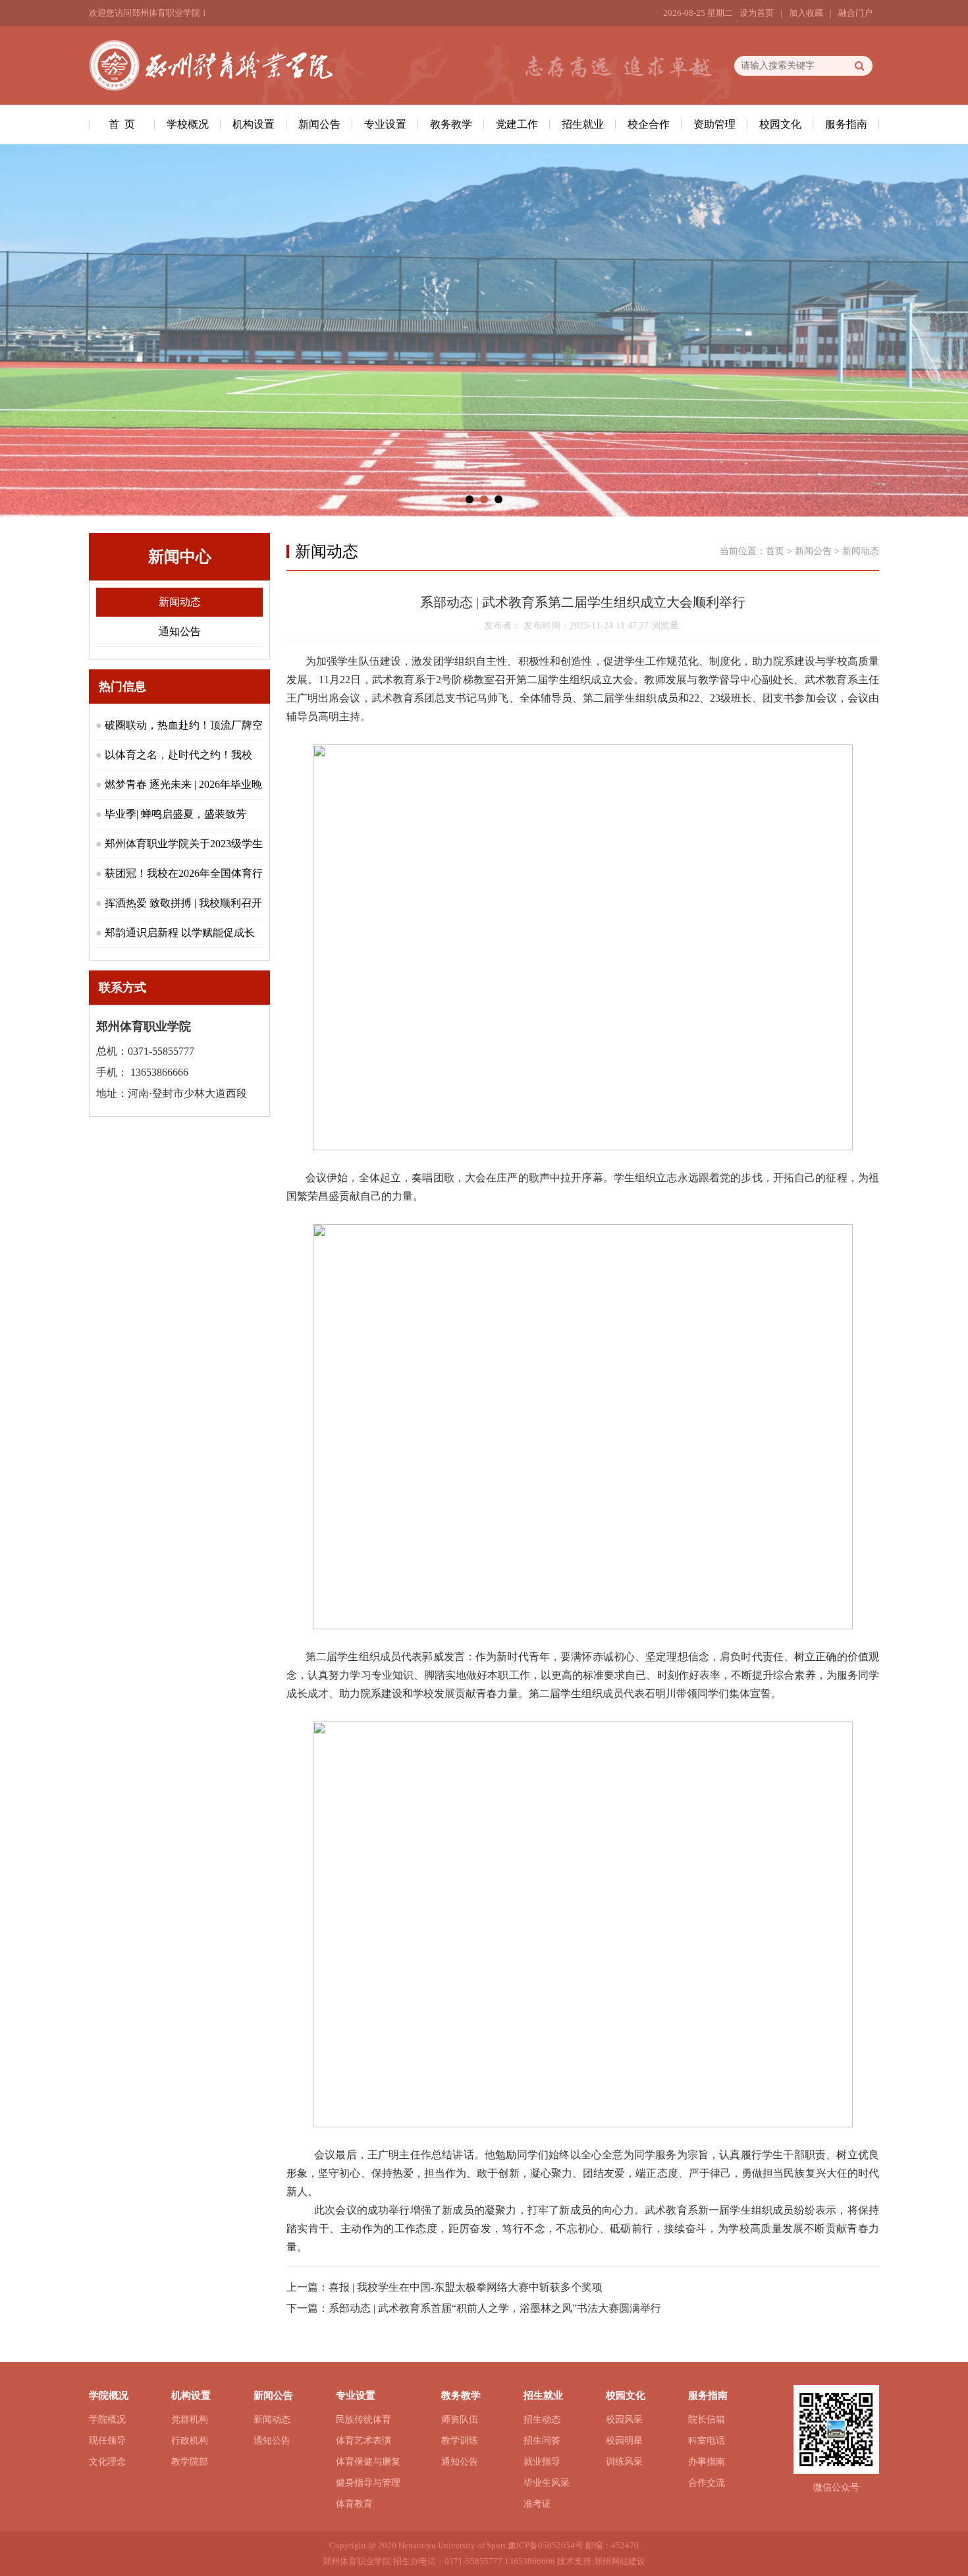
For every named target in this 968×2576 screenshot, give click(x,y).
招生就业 (583, 124)
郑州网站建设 (620, 2561)
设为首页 (757, 13)
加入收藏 (806, 13)
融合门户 (855, 13)
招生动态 (542, 2420)
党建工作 (517, 124)
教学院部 (190, 2462)
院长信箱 (707, 2420)
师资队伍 (460, 2420)
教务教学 (451, 124)
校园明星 (624, 2441)
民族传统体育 (363, 2420)
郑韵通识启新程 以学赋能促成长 (180, 933)
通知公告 (180, 631)
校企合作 (649, 124)
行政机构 (190, 2441)
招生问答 (542, 2441)
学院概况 (107, 2420)
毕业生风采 (547, 2483)
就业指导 (542, 2462)
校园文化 (780, 124)
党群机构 (190, 2420)
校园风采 (624, 2420)
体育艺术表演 (363, 2441)
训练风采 (624, 2462)
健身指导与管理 (368, 2483)
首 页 (122, 124)
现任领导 (107, 2441)
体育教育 (354, 2504)
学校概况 (188, 124)
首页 (775, 551)
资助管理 (714, 124)
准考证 (537, 2504)
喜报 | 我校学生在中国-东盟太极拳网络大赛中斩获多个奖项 (466, 2287)
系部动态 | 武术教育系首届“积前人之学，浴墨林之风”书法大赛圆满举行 (495, 2308)
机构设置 (254, 124)
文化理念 (107, 2462)
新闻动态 (180, 602)
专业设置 (385, 124)
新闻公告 (319, 124)
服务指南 (846, 124)
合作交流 (707, 2483)
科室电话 (707, 2441)
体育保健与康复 (368, 2462)
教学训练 (460, 2441)
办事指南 (707, 2462)
